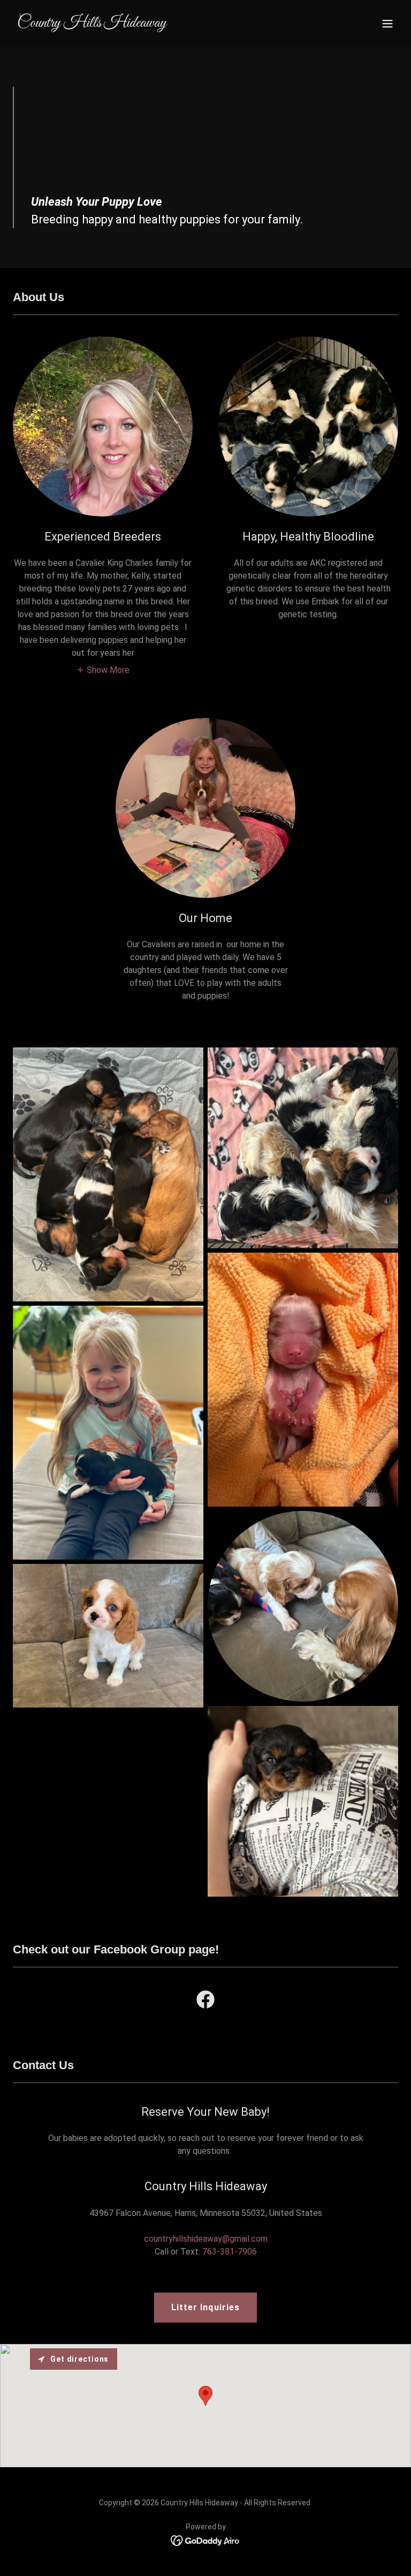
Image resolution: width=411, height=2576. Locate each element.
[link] (92, 24)
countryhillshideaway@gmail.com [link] (206, 2239)
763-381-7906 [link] (230, 2252)
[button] (387, 24)
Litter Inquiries (205, 2307)
